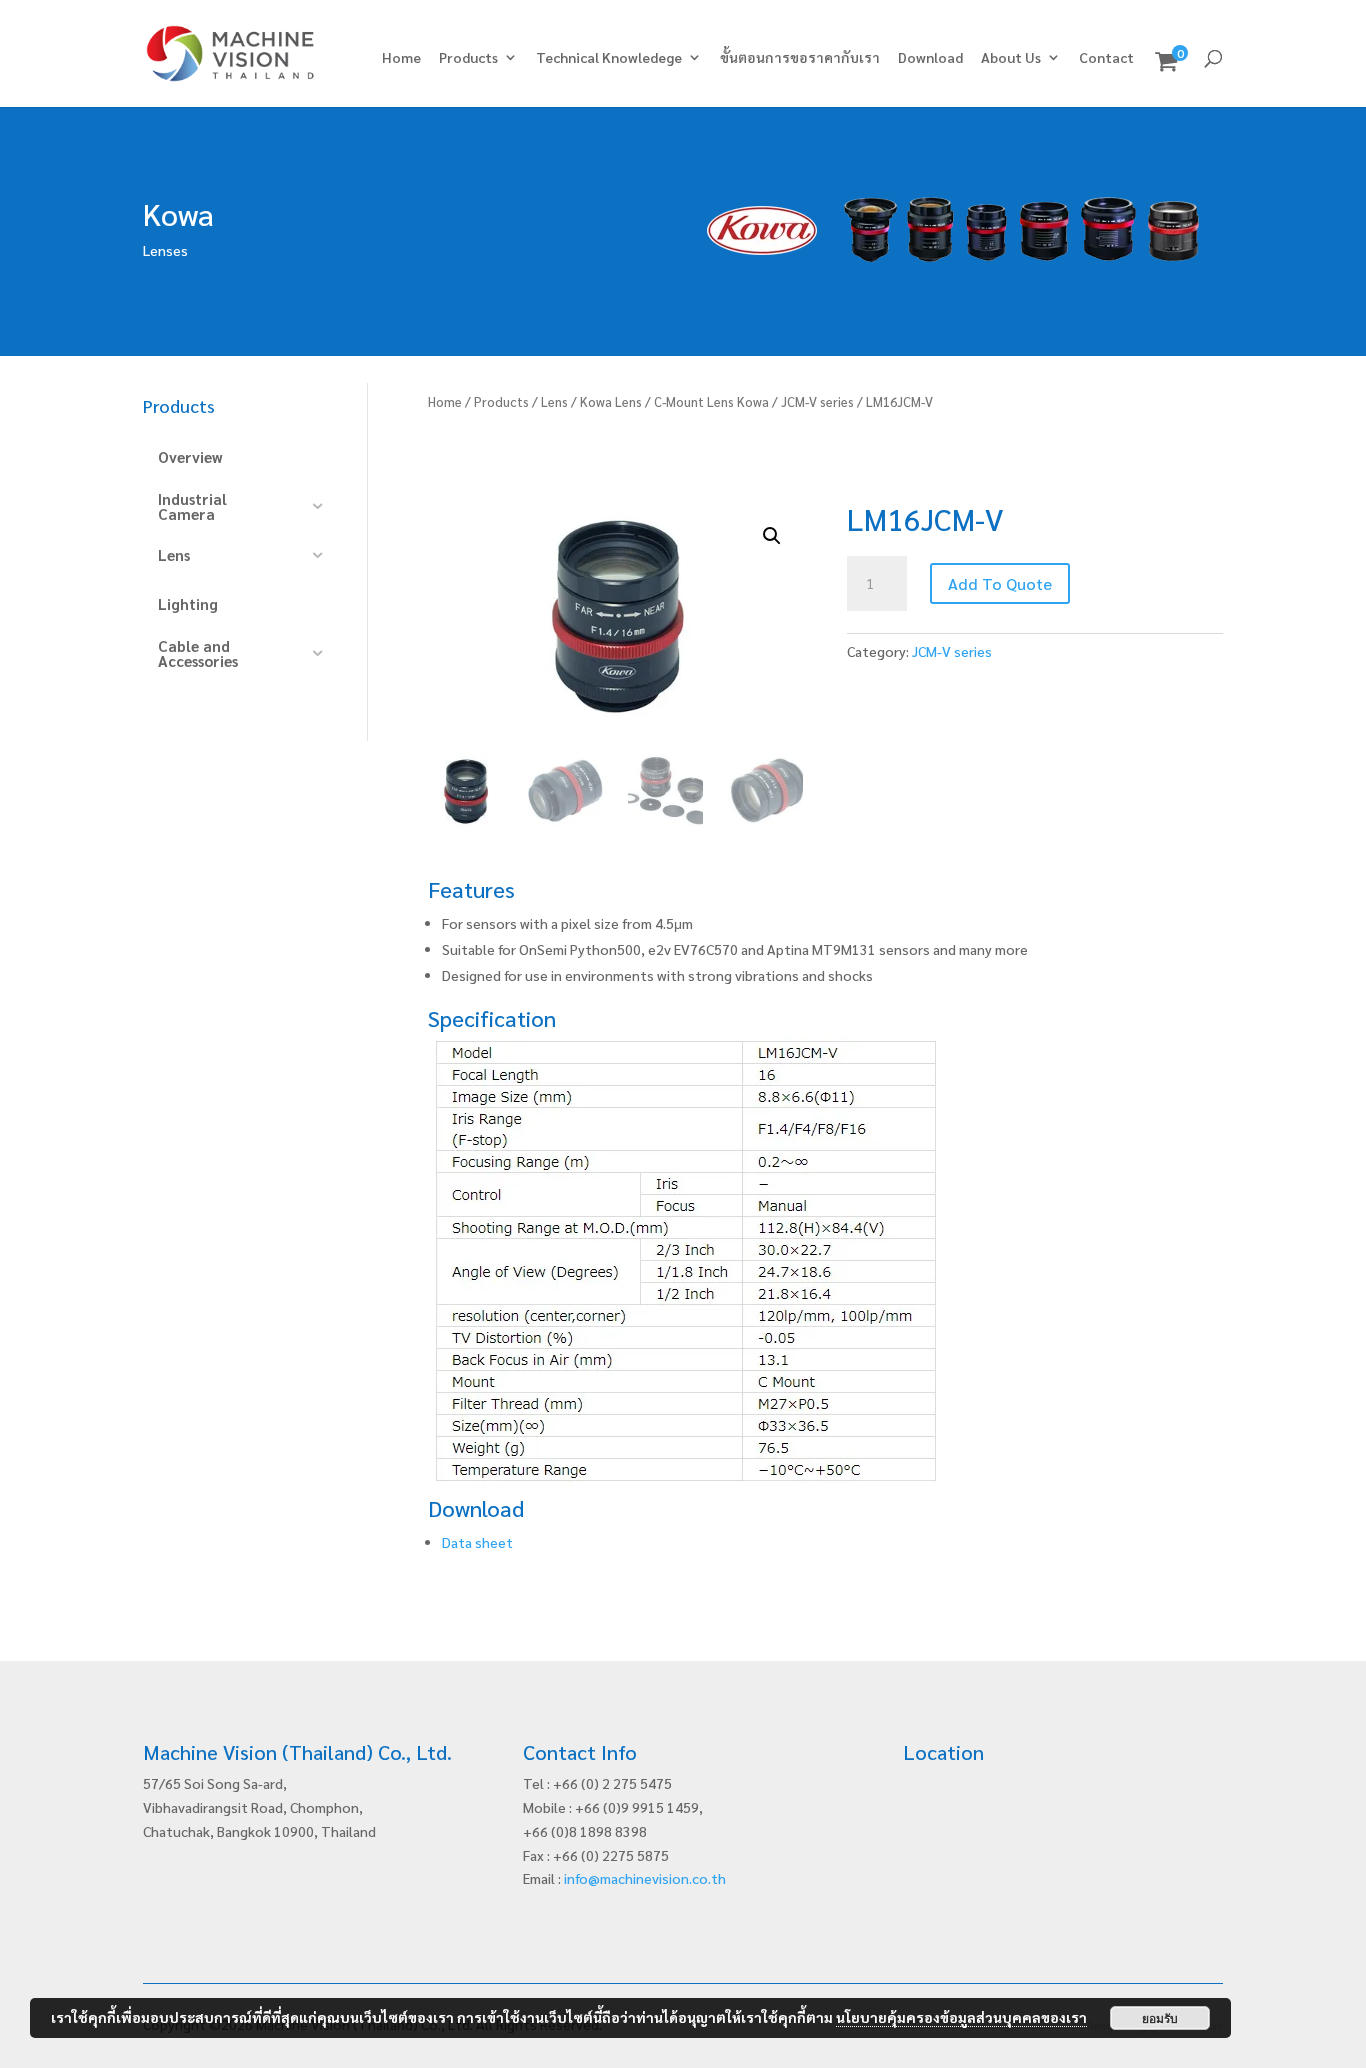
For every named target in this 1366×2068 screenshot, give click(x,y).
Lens (554, 401)
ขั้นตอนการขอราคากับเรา (800, 58)
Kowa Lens (611, 401)
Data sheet (477, 1542)
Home (401, 58)
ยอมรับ (1160, 2018)
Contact (1106, 58)
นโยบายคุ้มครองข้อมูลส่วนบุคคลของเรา (961, 2017)
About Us (1011, 58)
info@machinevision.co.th (645, 1878)
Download (930, 58)
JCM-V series (817, 401)
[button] (772, 536)
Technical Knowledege (609, 58)
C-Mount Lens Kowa (711, 401)
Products (468, 58)
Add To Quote (1000, 583)
